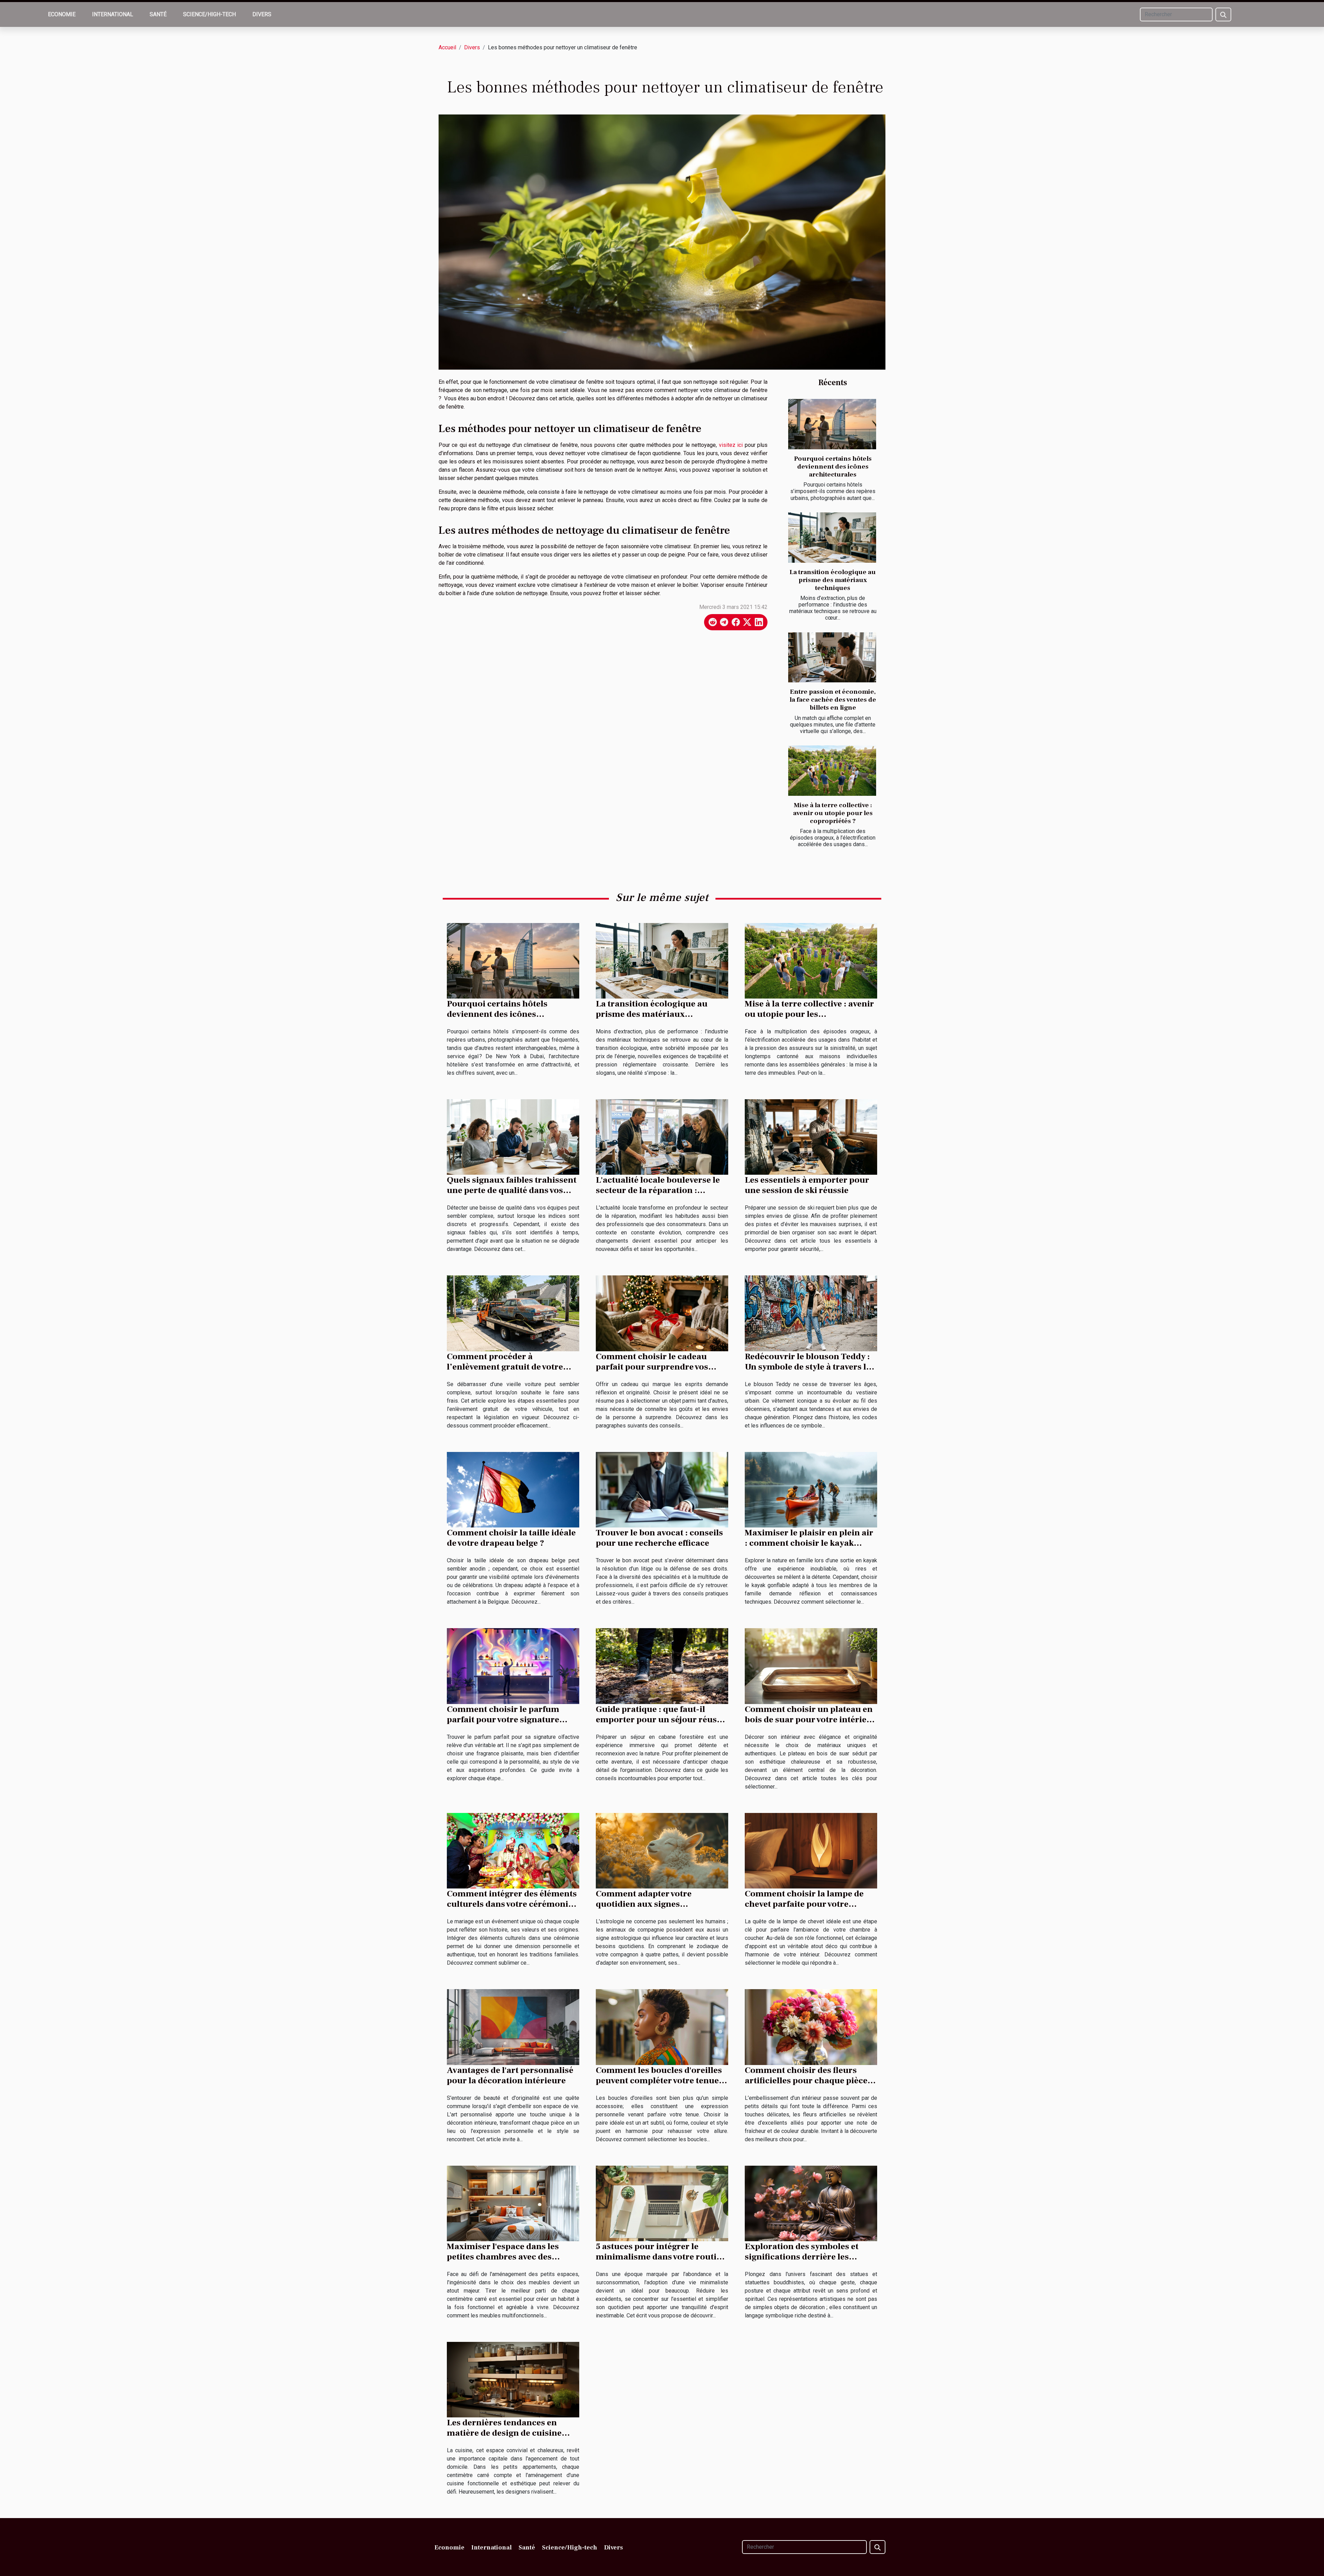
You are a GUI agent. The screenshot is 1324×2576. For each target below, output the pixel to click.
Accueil (447, 47)
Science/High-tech (209, 14)
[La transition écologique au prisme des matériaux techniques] (832, 538)
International (113, 14)
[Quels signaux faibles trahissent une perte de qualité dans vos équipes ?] (513, 1137)
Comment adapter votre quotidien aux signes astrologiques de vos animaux (656, 1904)
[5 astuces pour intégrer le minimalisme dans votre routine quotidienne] (662, 2203)
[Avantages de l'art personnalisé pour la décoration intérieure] (513, 2027)
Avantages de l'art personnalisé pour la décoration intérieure (510, 2075)
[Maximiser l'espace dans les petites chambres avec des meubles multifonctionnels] (513, 2203)
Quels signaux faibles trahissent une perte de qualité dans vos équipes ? (512, 1190)
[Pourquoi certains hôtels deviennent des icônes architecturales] (832, 424)
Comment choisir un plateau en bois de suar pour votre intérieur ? (810, 1720)
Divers (262, 14)
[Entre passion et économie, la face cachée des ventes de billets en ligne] (832, 658)
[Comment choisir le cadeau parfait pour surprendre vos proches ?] (662, 1313)
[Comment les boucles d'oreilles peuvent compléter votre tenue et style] (662, 2027)
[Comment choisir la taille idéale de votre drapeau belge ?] (513, 1489)
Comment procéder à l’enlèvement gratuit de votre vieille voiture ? (505, 1367)
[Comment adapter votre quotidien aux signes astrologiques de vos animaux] (662, 1850)
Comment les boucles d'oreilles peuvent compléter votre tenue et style (662, 2081)
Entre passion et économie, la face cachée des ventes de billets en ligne (833, 700)
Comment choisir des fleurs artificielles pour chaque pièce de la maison (806, 2081)
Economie (62, 14)
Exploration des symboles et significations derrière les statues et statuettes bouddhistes (811, 2257)
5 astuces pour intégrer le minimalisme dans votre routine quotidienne (661, 2257)
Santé (158, 14)
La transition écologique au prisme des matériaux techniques (833, 580)
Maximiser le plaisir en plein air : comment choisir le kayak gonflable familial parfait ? (809, 1543)
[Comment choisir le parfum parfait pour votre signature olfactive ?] (513, 1666)
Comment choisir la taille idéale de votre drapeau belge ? (511, 1538)
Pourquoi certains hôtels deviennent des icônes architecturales (833, 467)
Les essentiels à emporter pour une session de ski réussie (807, 1185)
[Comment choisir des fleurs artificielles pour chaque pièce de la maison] (811, 2027)
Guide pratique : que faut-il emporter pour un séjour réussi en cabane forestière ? (660, 1720)
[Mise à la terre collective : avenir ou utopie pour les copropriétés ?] (832, 771)
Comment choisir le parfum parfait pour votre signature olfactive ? (503, 1720)
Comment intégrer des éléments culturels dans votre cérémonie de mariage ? (512, 1904)
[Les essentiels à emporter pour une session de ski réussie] (811, 1137)
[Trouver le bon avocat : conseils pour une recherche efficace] (662, 1489)
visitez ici (731, 445)
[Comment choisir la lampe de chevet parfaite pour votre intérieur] (811, 1850)
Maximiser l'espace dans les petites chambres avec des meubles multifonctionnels (503, 2257)
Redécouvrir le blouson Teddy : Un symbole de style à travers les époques (810, 1367)
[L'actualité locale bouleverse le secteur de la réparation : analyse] (662, 1137)
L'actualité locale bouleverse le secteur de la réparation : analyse (658, 1190)
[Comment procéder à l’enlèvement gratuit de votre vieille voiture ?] (513, 1313)
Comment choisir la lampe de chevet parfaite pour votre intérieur (804, 1904)
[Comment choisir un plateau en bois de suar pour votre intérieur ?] (811, 1666)
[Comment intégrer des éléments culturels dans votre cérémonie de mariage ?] (513, 1850)
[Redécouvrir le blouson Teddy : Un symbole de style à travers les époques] (811, 1313)
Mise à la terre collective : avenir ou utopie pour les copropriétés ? (833, 813)
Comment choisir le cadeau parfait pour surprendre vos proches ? (652, 1367)
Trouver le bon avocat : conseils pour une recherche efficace (659, 1538)
